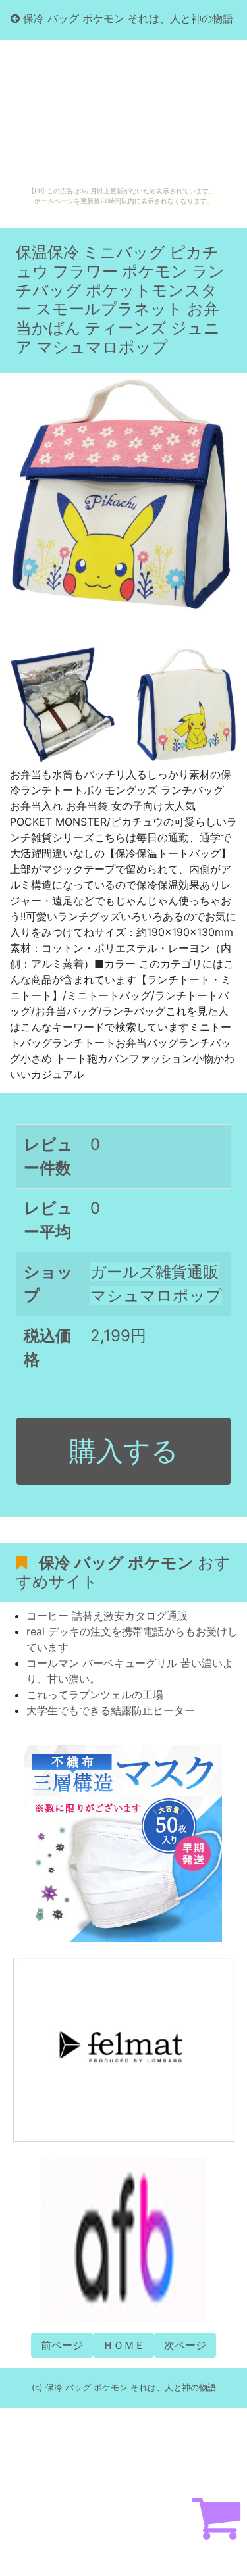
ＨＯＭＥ (124, 2345)
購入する (124, 1450)
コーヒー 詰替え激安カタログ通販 (107, 1616)
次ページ (185, 2345)
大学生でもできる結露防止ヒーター (111, 1710)
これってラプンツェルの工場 (95, 1695)
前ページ (62, 2345)
